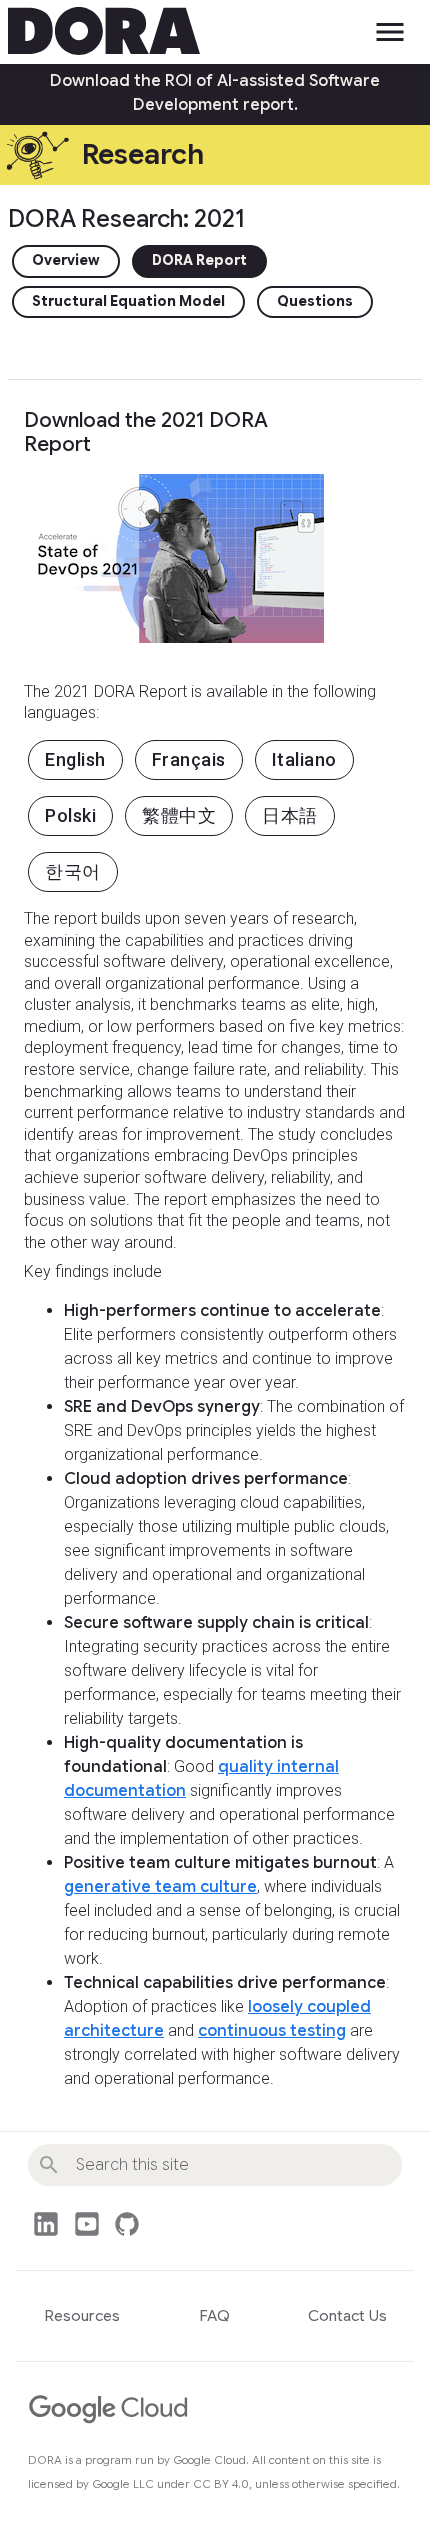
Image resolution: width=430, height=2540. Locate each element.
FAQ (214, 2316)
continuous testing (272, 2031)
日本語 (290, 815)
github (127, 2224)
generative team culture (160, 1887)
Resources (82, 2316)
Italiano (304, 759)
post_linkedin (46, 2224)
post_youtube (87, 2224)
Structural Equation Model (128, 301)
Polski (70, 815)
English (75, 759)
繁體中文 (179, 815)
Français (189, 759)
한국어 (73, 871)
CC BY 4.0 (221, 2484)
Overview (66, 260)
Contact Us (347, 2316)
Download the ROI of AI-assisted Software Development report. (215, 93)
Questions (315, 301)
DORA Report (199, 260)
